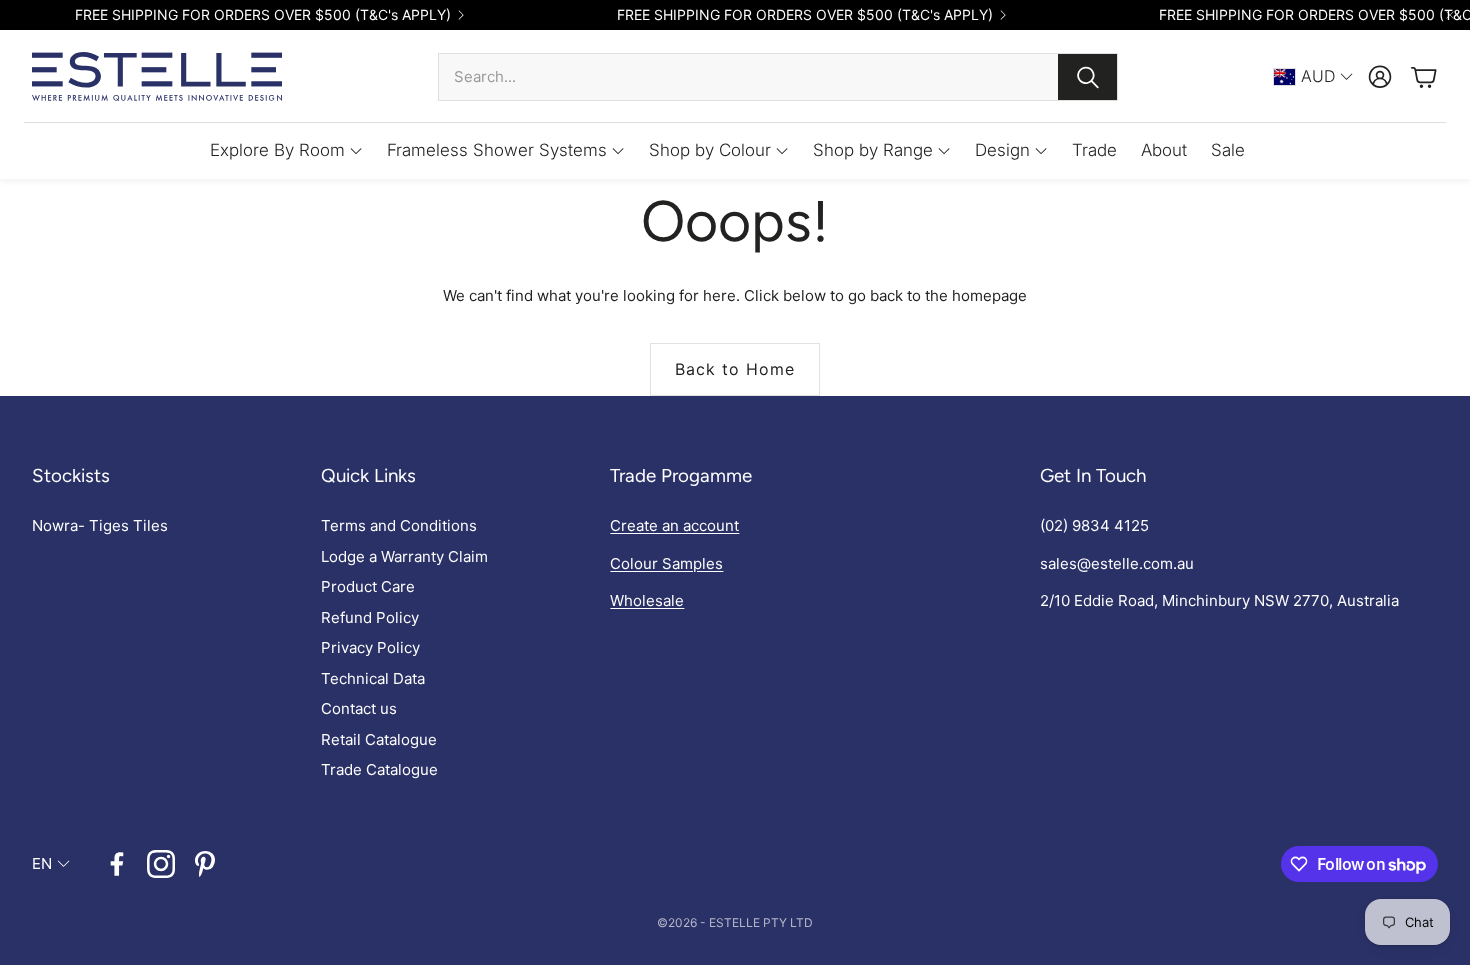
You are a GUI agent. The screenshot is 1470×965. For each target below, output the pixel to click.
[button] (778, 77)
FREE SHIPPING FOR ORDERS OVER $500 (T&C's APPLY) (263, 15)
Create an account (674, 525)
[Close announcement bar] (1450, 15)
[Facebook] (117, 864)
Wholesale (647, 600)
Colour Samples (666, 563)
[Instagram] (161, 864)
